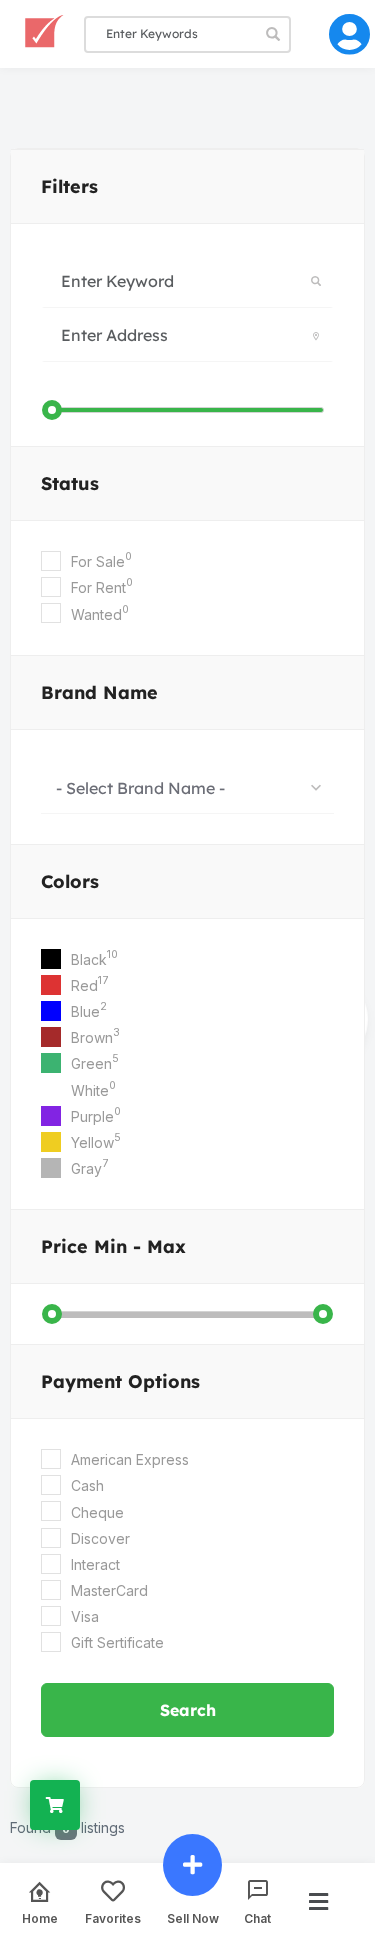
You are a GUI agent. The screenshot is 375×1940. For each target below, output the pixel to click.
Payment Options (120, 1381)
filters (69, 186)
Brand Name (99, 692)
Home (40, 1918)
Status (70, 483)
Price (113, 1246)
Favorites (113, 1918)
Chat (257, 1918)
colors (70, 881)
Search (188, 1710)
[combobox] (187, 787)
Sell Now (193, 1918)
